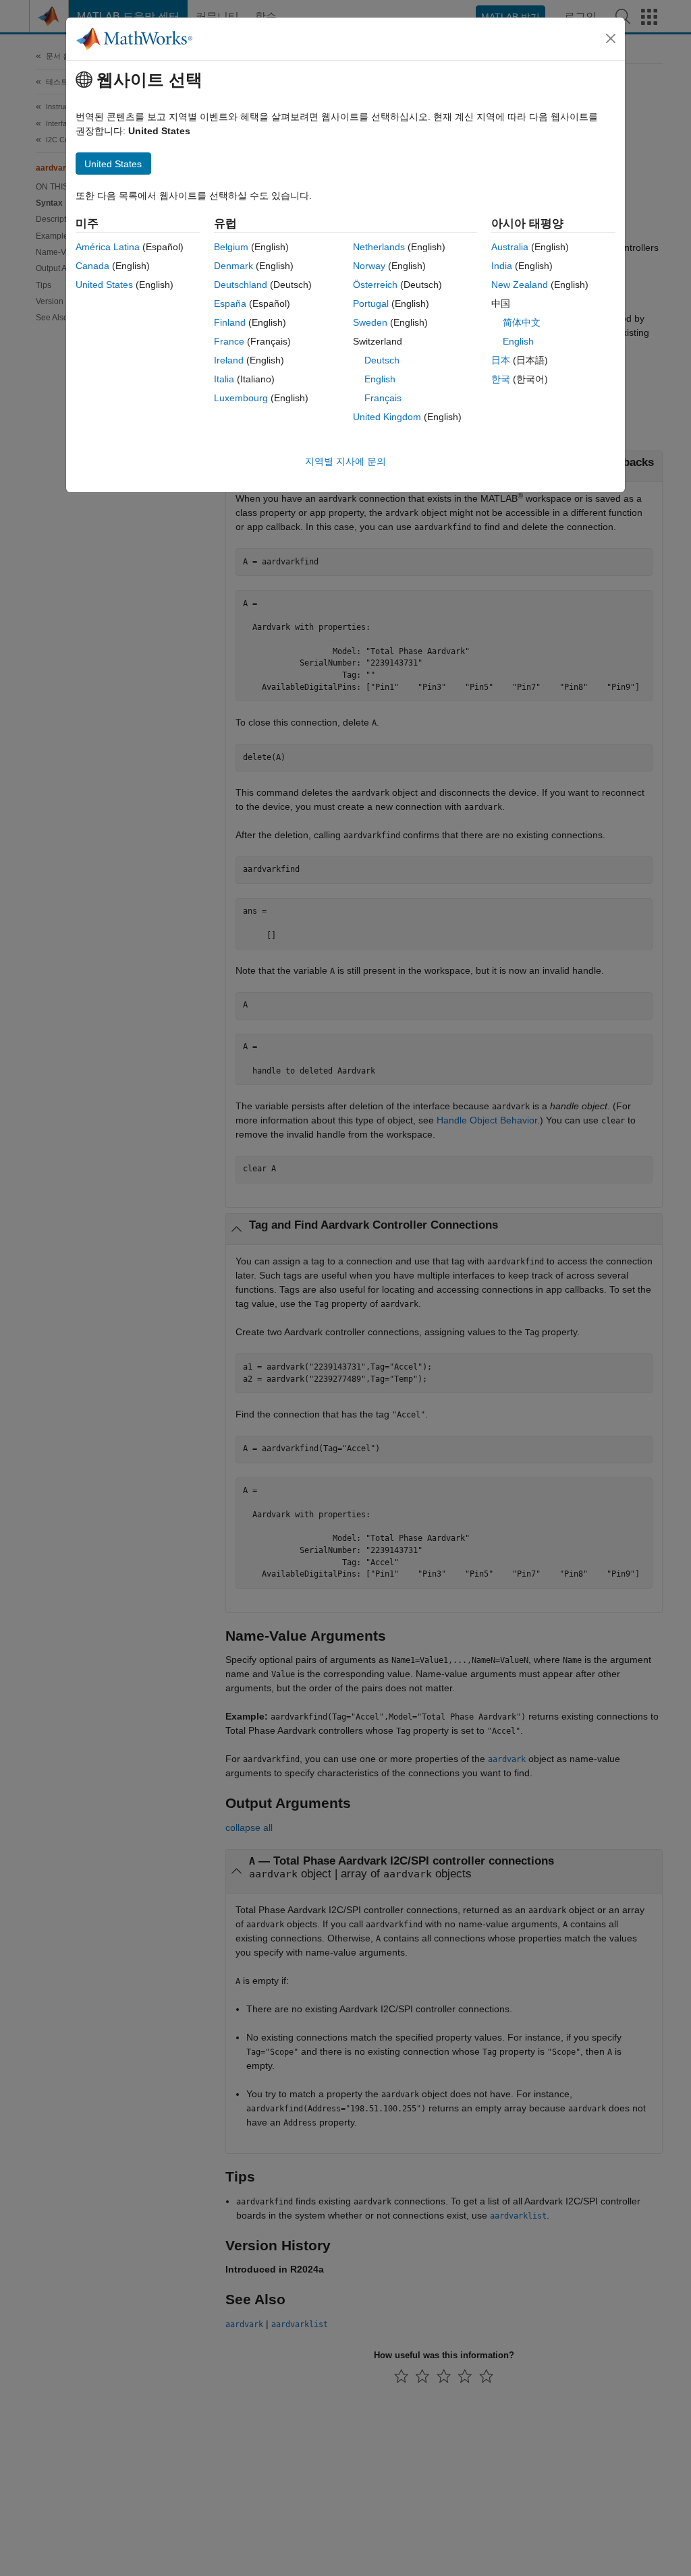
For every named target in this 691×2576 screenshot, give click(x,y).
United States (104, 285)
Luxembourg (241, 398)
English (380, 379)
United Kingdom (387, 417)
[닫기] (611, 38)
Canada (92, 266)
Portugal (371, 303)
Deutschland (241, 285)
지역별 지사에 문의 (345, 461)
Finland (230, 322)
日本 (501, 360)
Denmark (233, 266)
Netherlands (379, 247)
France (229, 341)
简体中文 (522, 322)
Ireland (229, 360)
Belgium (231, 247)
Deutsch (382, 360)
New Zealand (520, 285)
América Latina (108, 247)
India (502, 266)
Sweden (370, 322)
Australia (510, 247)
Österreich (375, 285)
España (230, 303)
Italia (224, 379)
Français (383, 398)
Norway (369, 266)
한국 (501, 379)
